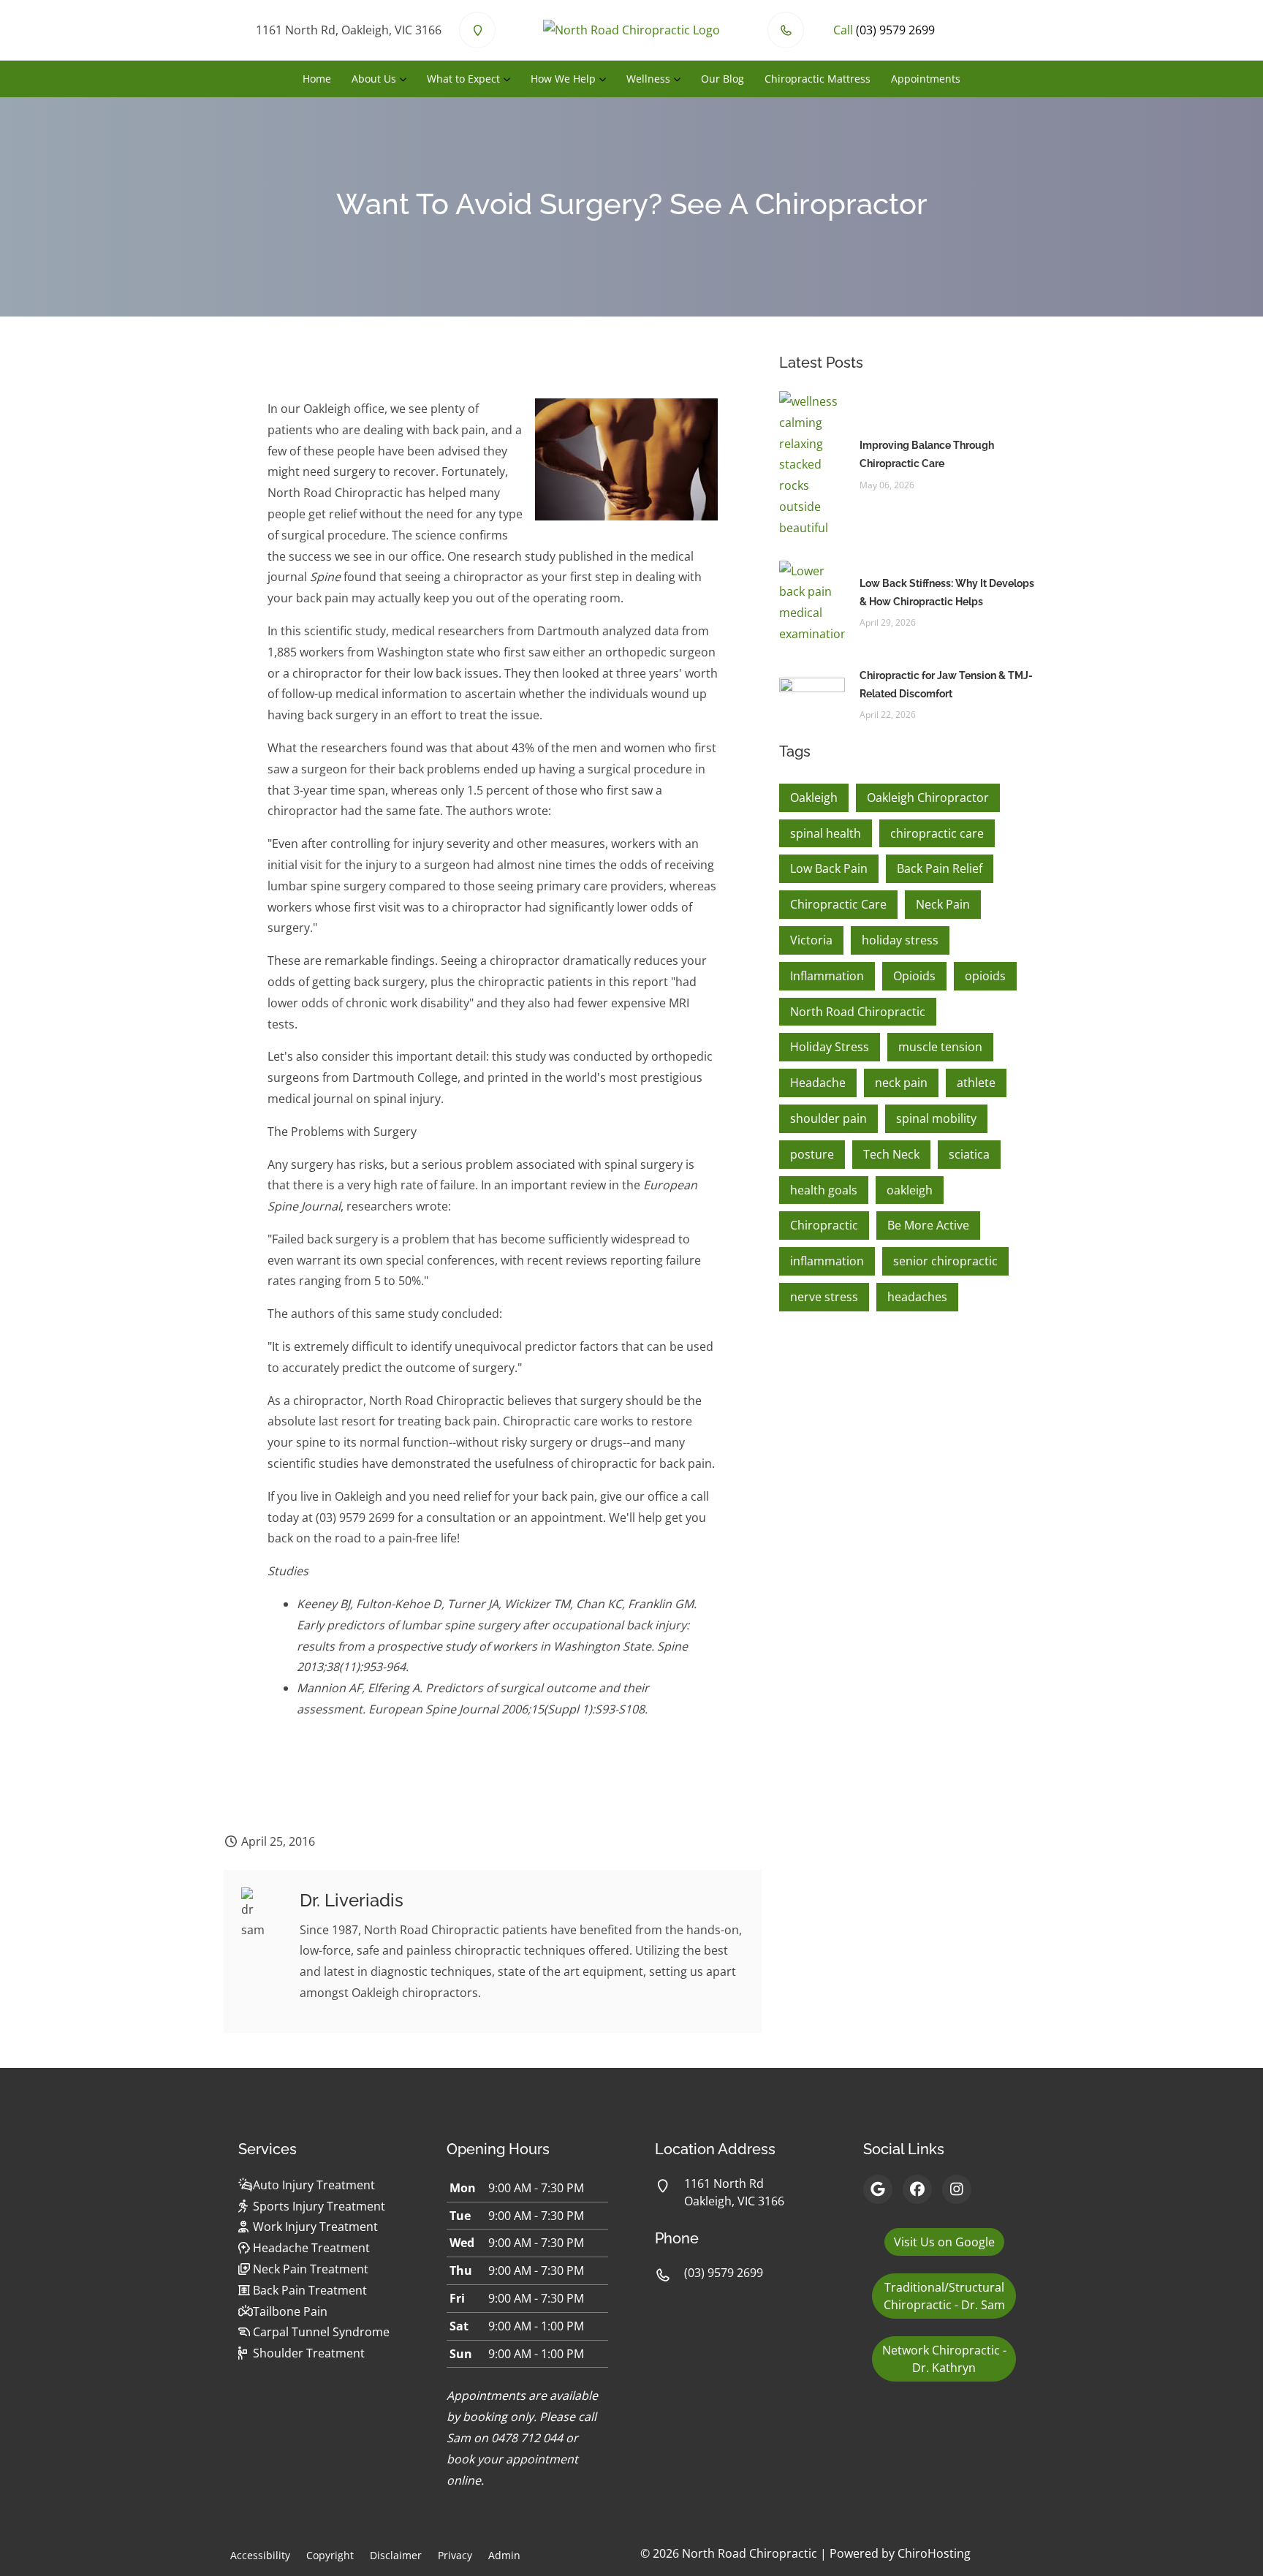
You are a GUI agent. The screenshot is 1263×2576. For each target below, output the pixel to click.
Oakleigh (814, 798)
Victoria (811, 940)
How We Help (563, 79)
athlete (976, 1083)
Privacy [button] (455, 2555)
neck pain (901, 1083)
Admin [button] (504, 2555)
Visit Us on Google (944, 2242)
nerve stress (824, 1297)
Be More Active (928, 1225)
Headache (818, 1083)
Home (317, 79)
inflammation (827, 1261)
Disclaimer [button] (396, 2555)
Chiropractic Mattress (818, 79)
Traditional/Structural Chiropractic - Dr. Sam (944, 2296)
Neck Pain (943, 904)
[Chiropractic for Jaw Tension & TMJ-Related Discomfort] (812, 694)
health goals (824, 1190)
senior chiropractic (945, 1261)
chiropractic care (937, 833)
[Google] (878, 2189)
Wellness (648, 79)
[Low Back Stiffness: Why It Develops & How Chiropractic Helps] (812, 601)
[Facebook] (917, 2189)
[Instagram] (957, 2189)
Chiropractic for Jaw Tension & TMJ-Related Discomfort (946, 685)
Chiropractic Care (838, 904)
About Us (374, 79)
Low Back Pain (829, 868)
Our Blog (722, 79)
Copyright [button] (330, 2555)
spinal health (826, 833)
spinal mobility (936, 1118)
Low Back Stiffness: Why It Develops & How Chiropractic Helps (947, 592)
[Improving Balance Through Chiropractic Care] (812, 463)
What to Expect (463, 79)
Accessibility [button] (260, 2555)
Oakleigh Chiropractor (928, 798)
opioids (985, 976)
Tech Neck (891, 1154)
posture (812, 1154)
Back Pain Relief (940, 868)
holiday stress (900, 940)
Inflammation (827, 976)
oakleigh (910, 1190)
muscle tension (940, 1047)
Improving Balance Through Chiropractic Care (927, 454)
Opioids (914, 976)
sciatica (969, 1154)
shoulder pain (828, 1118)
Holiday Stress (830, 1047)
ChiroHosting (934, 2553)
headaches (917, 1297)
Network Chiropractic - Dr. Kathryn (944, 2359)
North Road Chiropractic (858, 1012)
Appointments (926, 79)
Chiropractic (824, 1225)
